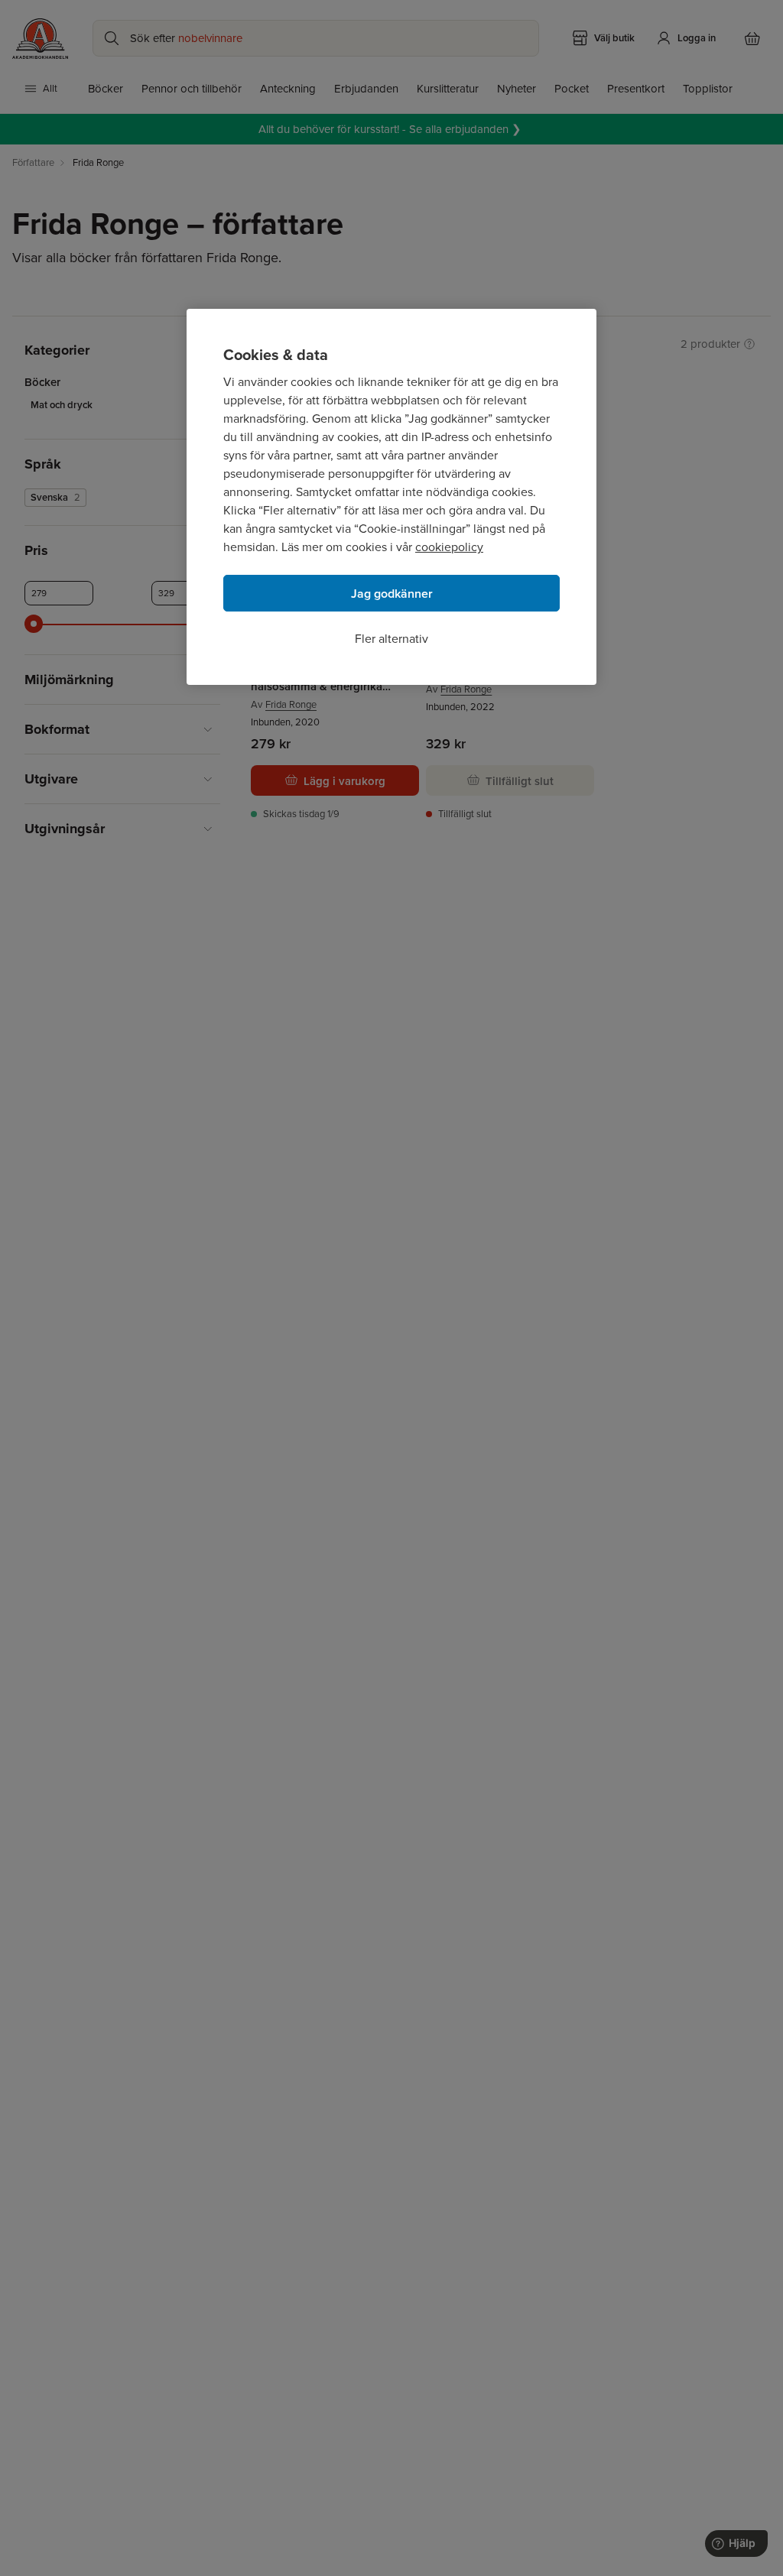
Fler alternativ (391, 639)
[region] (391, 497)
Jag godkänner (392, 594)
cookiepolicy (449, 547)
